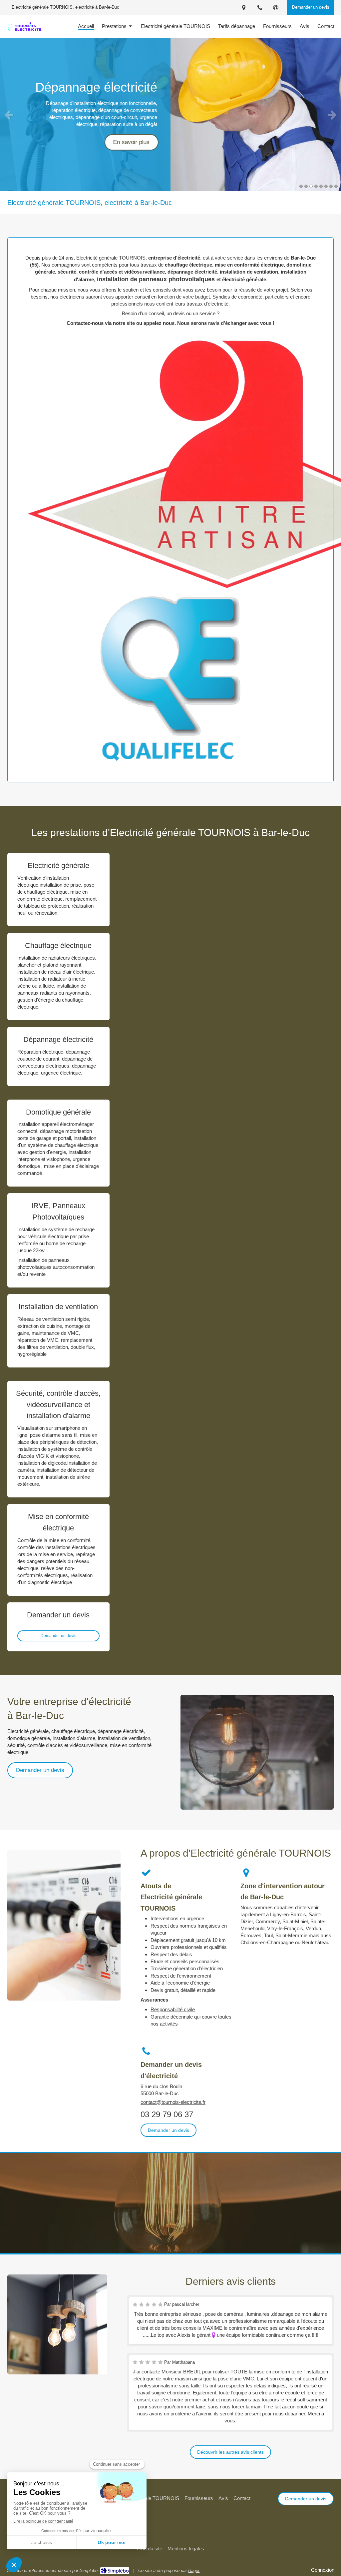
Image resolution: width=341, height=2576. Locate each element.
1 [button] (301, 186)
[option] (170, 115)
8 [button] (336, 186)
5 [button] (321, 186)
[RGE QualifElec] (170, 679)
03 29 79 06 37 (167, 2114)
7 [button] (331, 186)
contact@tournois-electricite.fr (173, 2102)
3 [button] (311, 186)
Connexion (323, 2570)
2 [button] (306, 186)
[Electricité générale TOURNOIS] (23, 31)
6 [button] (326, 186)
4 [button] (316, 186)
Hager (194, 2571)
